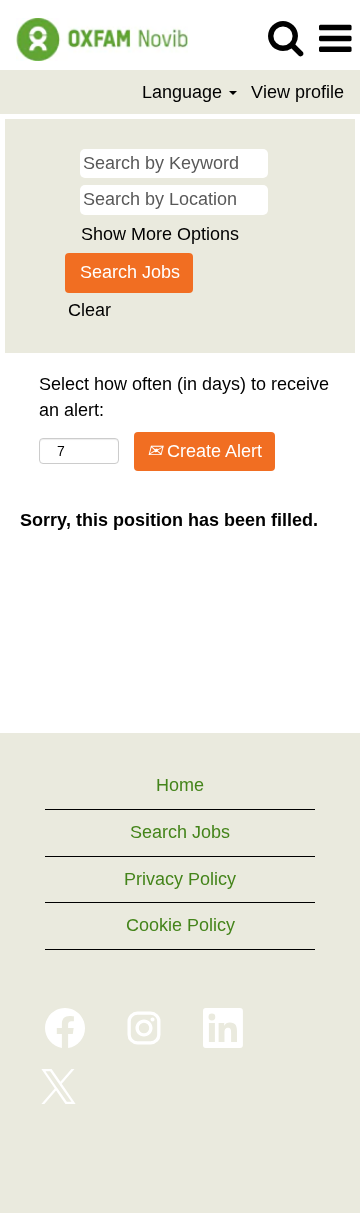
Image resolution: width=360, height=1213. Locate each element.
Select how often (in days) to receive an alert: (184, 397)
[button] (335, 40)
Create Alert (212, 451)
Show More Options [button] (160, 234)
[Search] (285, 39)
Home (180, 785)
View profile (297, 92)
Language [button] (184, 92)
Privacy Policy (180, 879)
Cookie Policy (180, 925)
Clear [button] (89, 310)
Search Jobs (180, 832)
